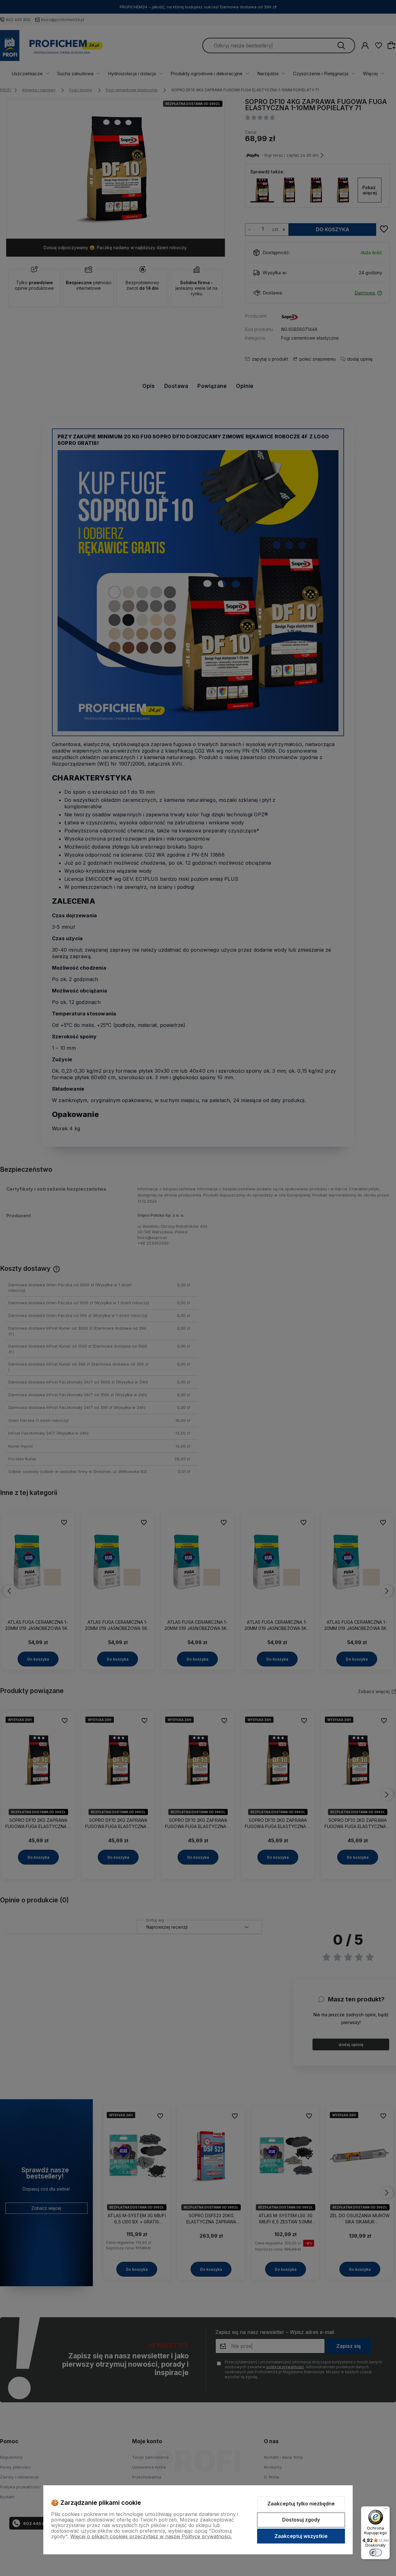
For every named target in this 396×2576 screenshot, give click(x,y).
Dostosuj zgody (301, 2520)
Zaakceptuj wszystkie (301, 2536)
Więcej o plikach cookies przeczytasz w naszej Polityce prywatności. (151, 2536)
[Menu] (386, 2510)
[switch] (376, 2552)
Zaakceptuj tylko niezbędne (301, 2504)
